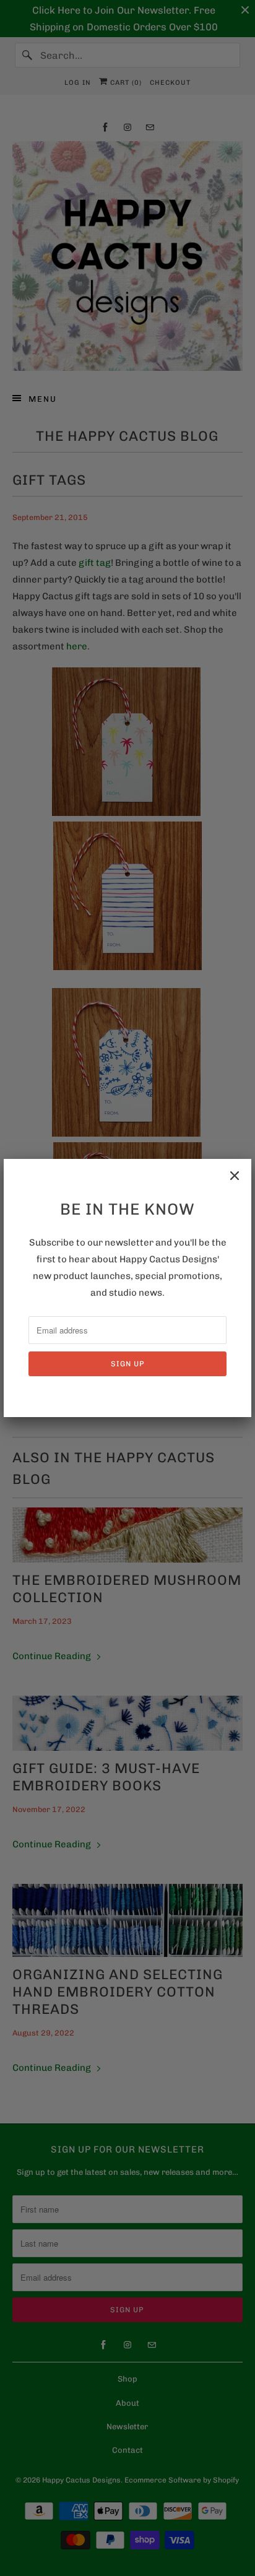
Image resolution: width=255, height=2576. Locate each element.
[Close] (235, 1176)
